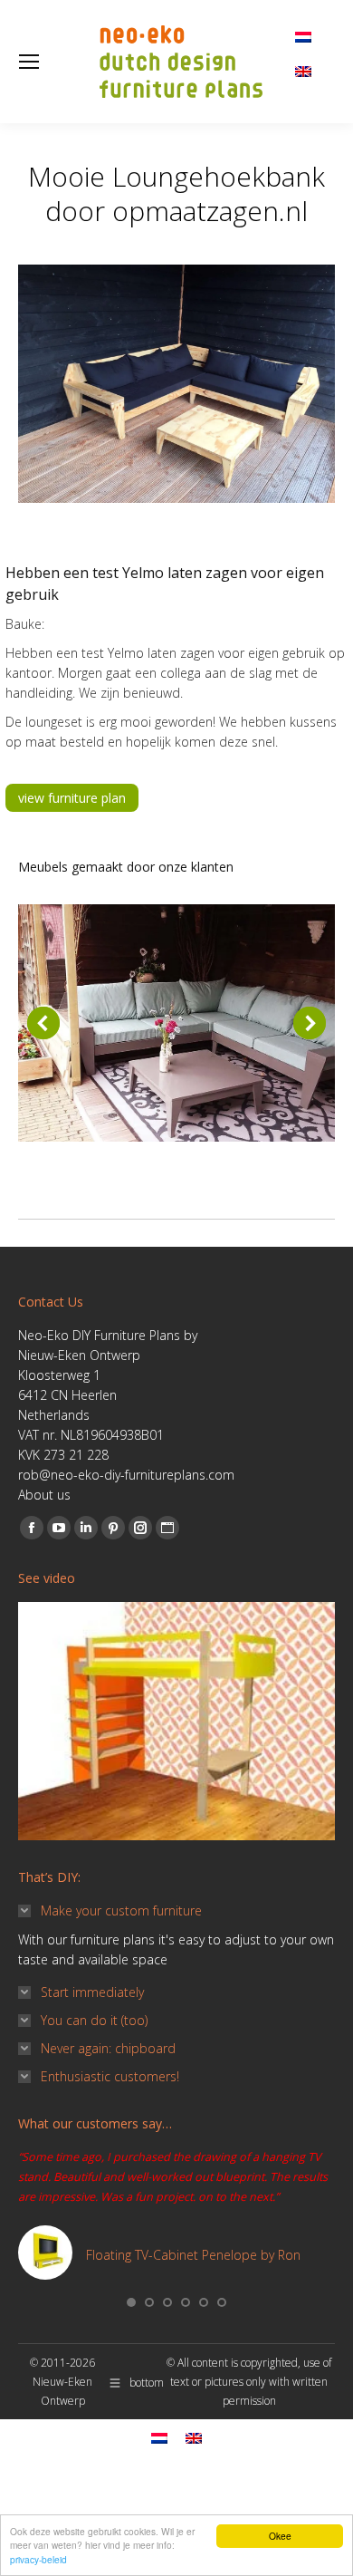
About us (44, 1495)
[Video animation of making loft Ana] (176, 1721)
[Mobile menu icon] (29, 62)
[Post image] (176, 1023)
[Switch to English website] (303, 65)
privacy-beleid (38, 2559)
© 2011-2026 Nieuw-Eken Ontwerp (62, 2382)
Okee (280, 2536)
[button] (43, 1023)
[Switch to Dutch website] (303, 32)
